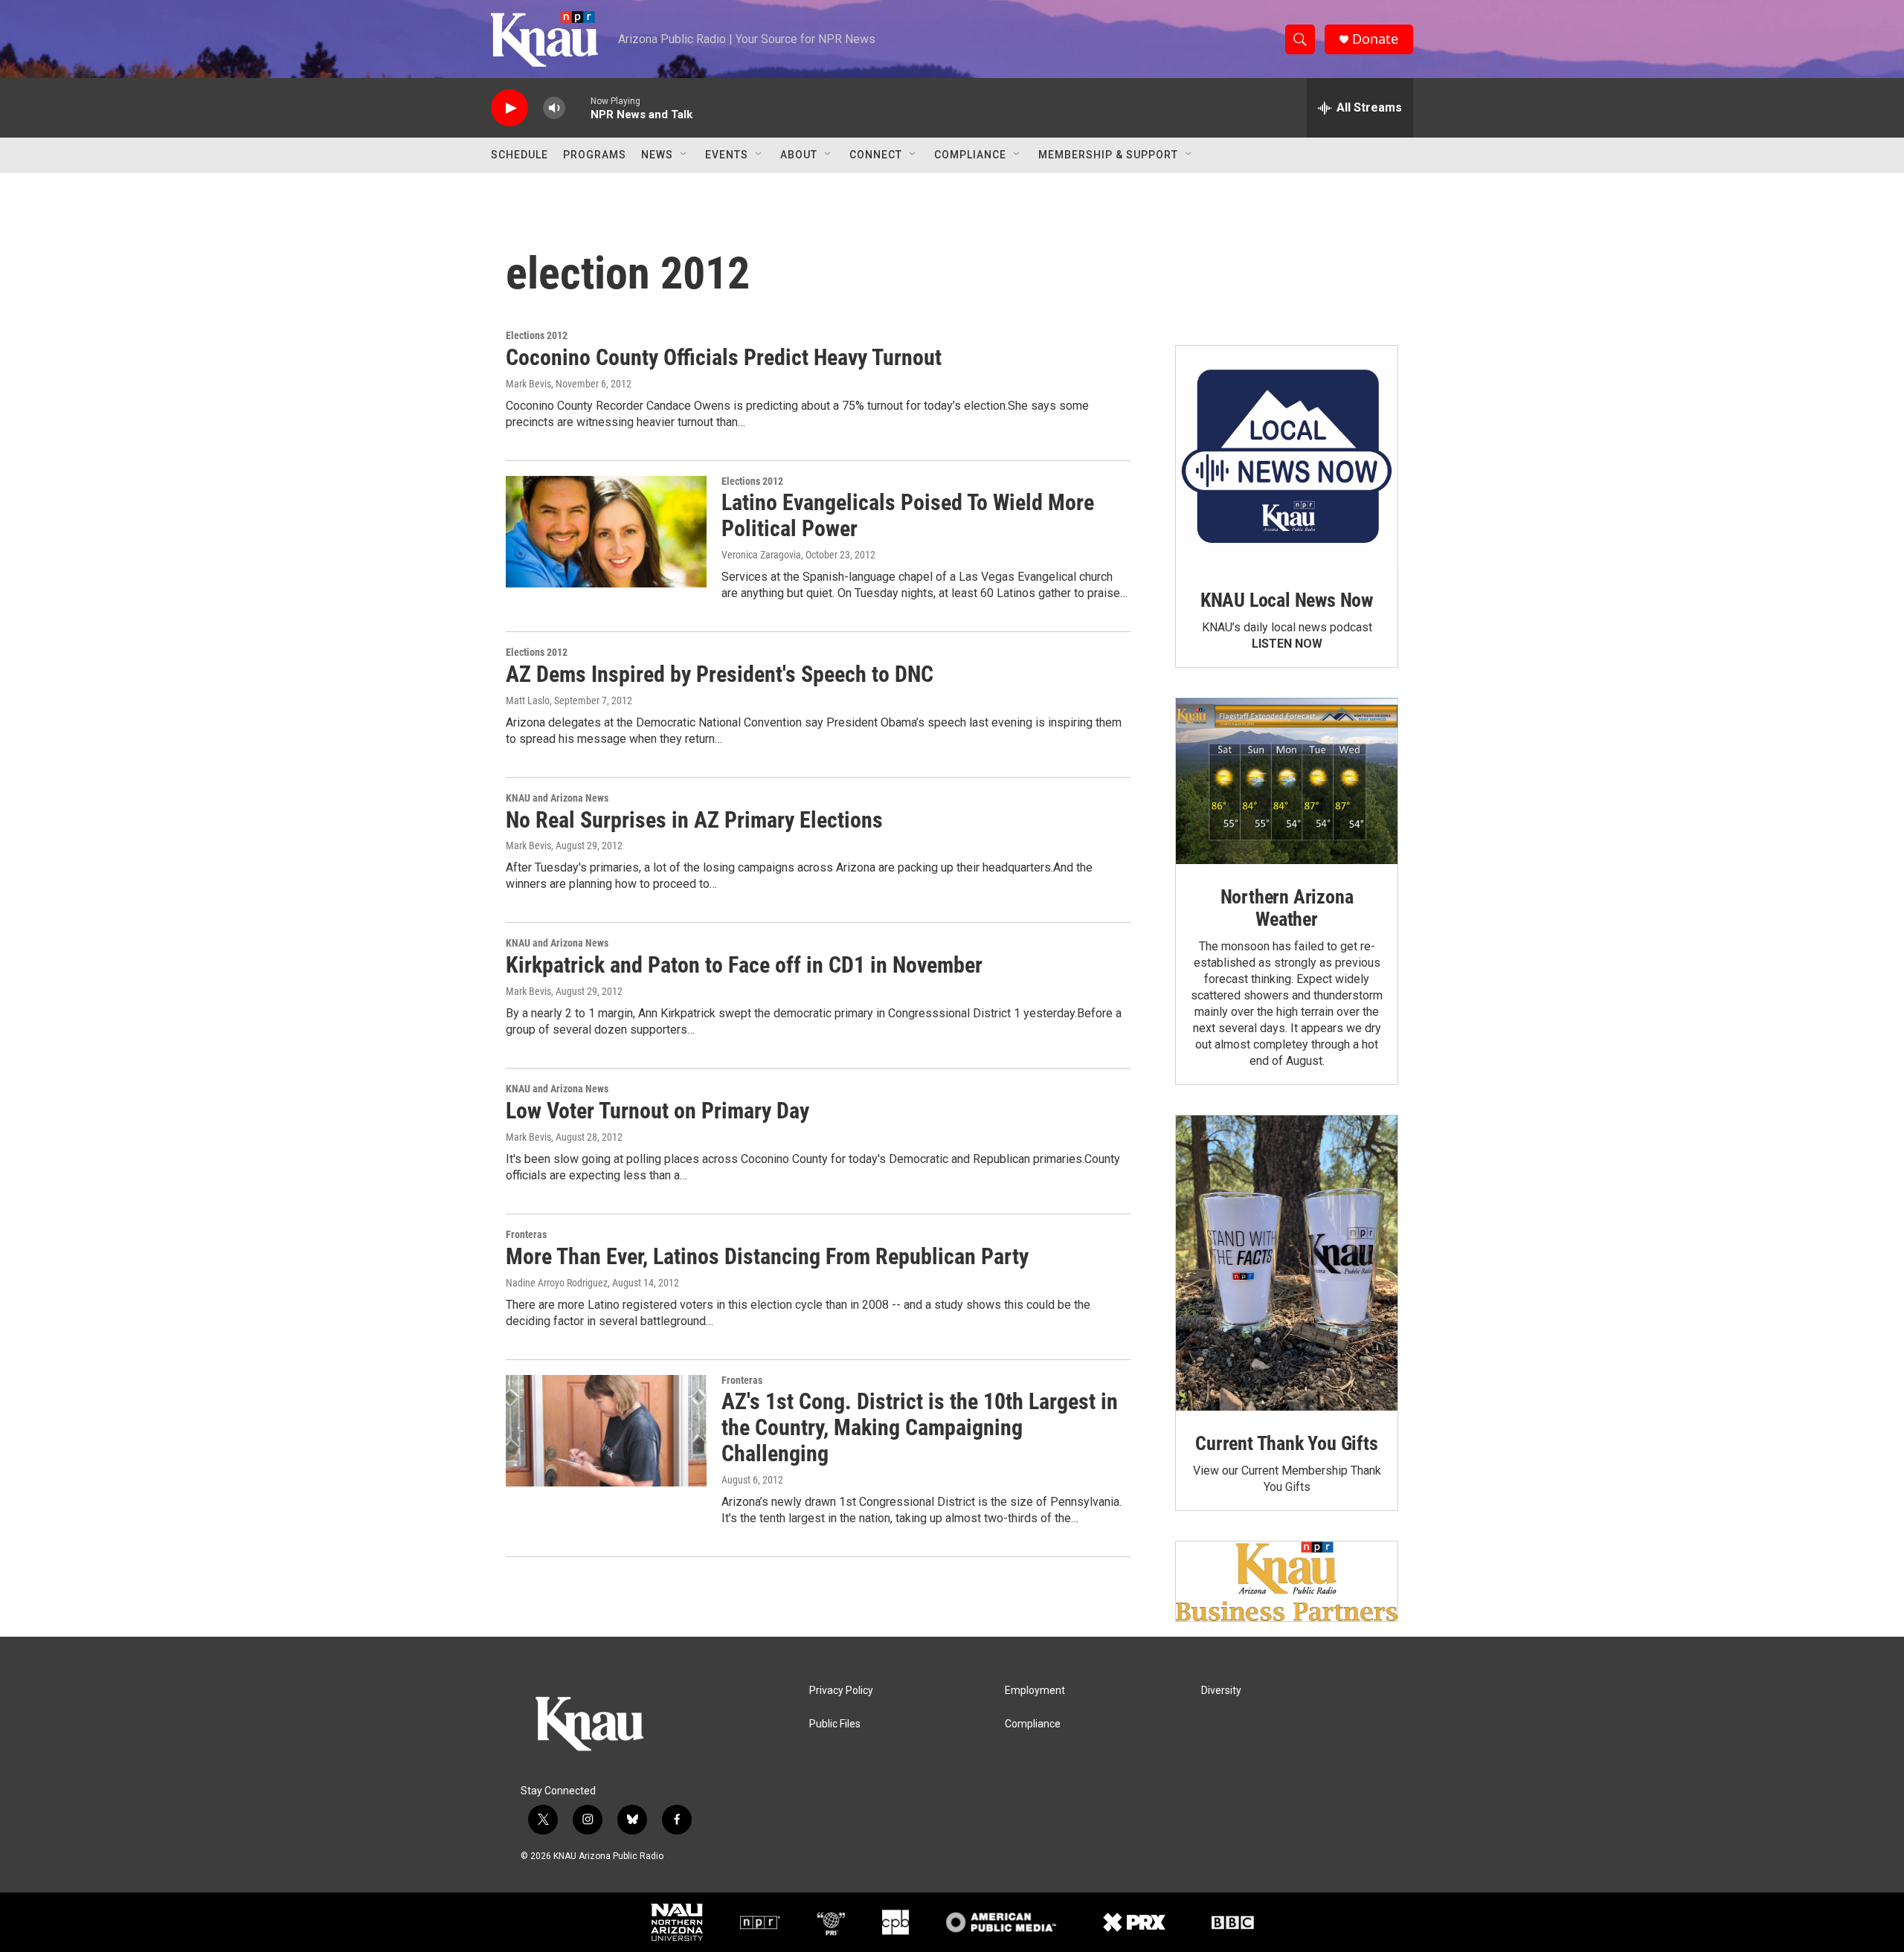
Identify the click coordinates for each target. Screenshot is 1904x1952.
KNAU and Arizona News (557, 798)
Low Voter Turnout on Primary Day (657, 1111)
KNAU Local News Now (1287, 600)
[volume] (554, 108)
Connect (876, 155)
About (799, 155)
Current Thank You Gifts (1286, 1443)
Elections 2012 (537, 335)
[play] (509, 108)
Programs (595, 155)
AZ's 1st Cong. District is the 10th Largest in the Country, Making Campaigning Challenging (920, 1427)
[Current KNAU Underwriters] (1287, 1581)
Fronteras (526, 1234)
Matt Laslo (528, 700)
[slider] (578, 107)
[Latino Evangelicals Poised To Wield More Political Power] (606, 532)
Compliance (970, 155)
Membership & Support (1108, 155)
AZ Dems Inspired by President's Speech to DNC (720, 674)
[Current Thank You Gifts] (1287, 1263)
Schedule (520, 155)
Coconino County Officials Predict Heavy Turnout (724, 357)
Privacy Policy (841, 1691)
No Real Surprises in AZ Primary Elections (694, 820)
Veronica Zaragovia (761, 555)
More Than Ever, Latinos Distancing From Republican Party (767, 1256)
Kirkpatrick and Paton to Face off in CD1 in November (744, 965)
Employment (1035, 1691)
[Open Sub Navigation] (684, 155)
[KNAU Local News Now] (1287, 457)
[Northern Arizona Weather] (1287, 782)
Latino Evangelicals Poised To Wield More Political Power (908, 515)
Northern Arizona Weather (1287, 908)
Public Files (835, 1724)
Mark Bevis (528, 384)
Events (727, 155)
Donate (1375, 39)
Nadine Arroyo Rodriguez (557, 1283)
